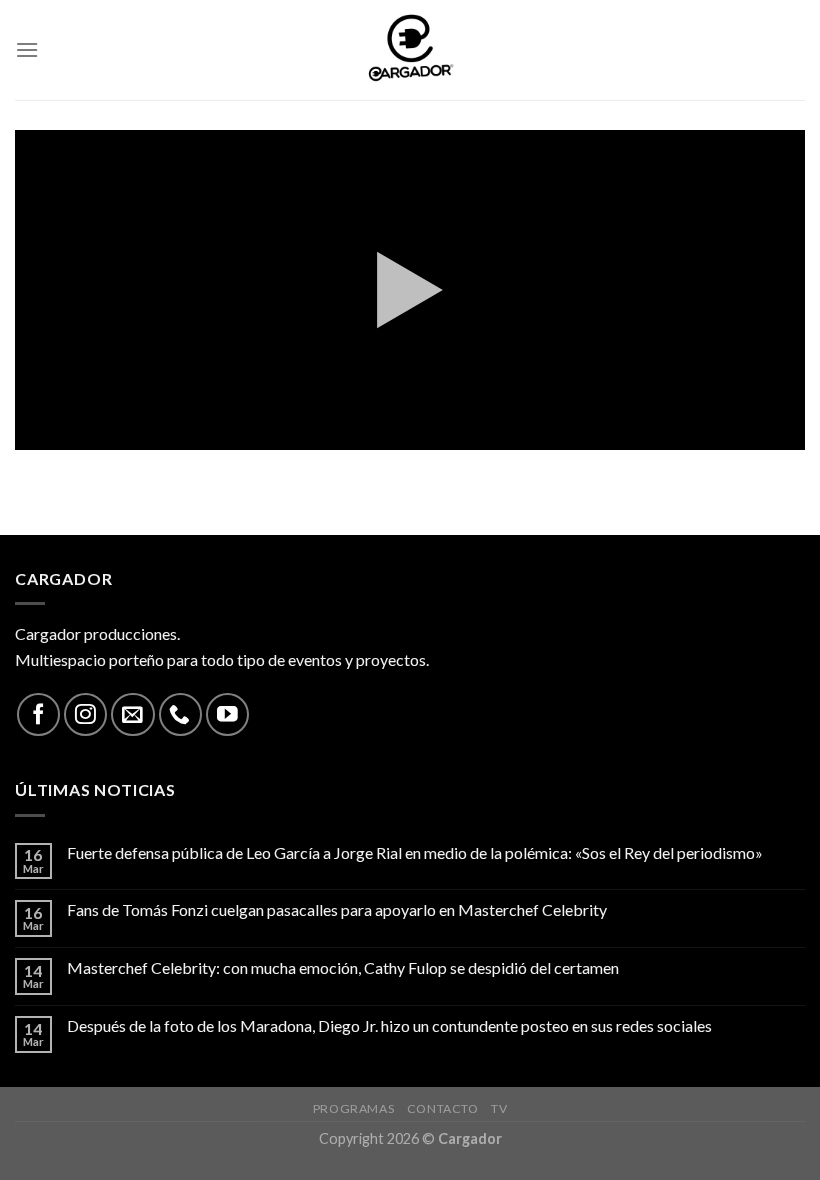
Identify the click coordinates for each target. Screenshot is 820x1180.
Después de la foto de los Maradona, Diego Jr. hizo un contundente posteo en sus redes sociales (389, 1025)
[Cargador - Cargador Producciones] (410, 50)
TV (499, 1108)
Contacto (443, 1108)
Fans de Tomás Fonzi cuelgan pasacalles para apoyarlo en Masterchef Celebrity (337, 909)
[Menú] (27, 49)
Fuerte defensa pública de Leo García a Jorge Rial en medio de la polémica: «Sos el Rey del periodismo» (415, 852)
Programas (354, 1108)
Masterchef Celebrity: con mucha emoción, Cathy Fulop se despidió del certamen (343, 967)
